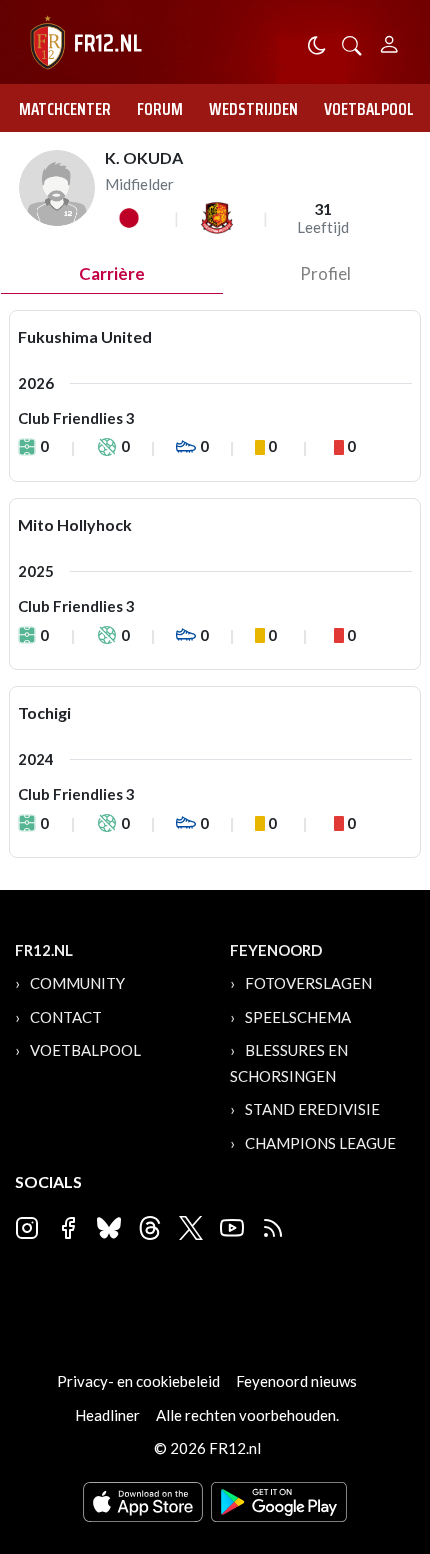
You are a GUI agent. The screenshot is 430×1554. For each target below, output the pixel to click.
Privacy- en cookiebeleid (138, 1381)
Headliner (107, 1415)
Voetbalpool (369, 109)
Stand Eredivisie (312, 1109)
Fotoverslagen (308, 983)
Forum (160, 109)
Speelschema (298, 1017)
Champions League (320, 1143)
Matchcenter (65, 109)
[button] (352, 43)
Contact (66, 1017)
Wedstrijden (253, 109)
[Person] (389, 41)
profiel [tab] (325, 273)
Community (77, 983)
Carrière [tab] (112, 273)
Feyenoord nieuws (296, 1381)
